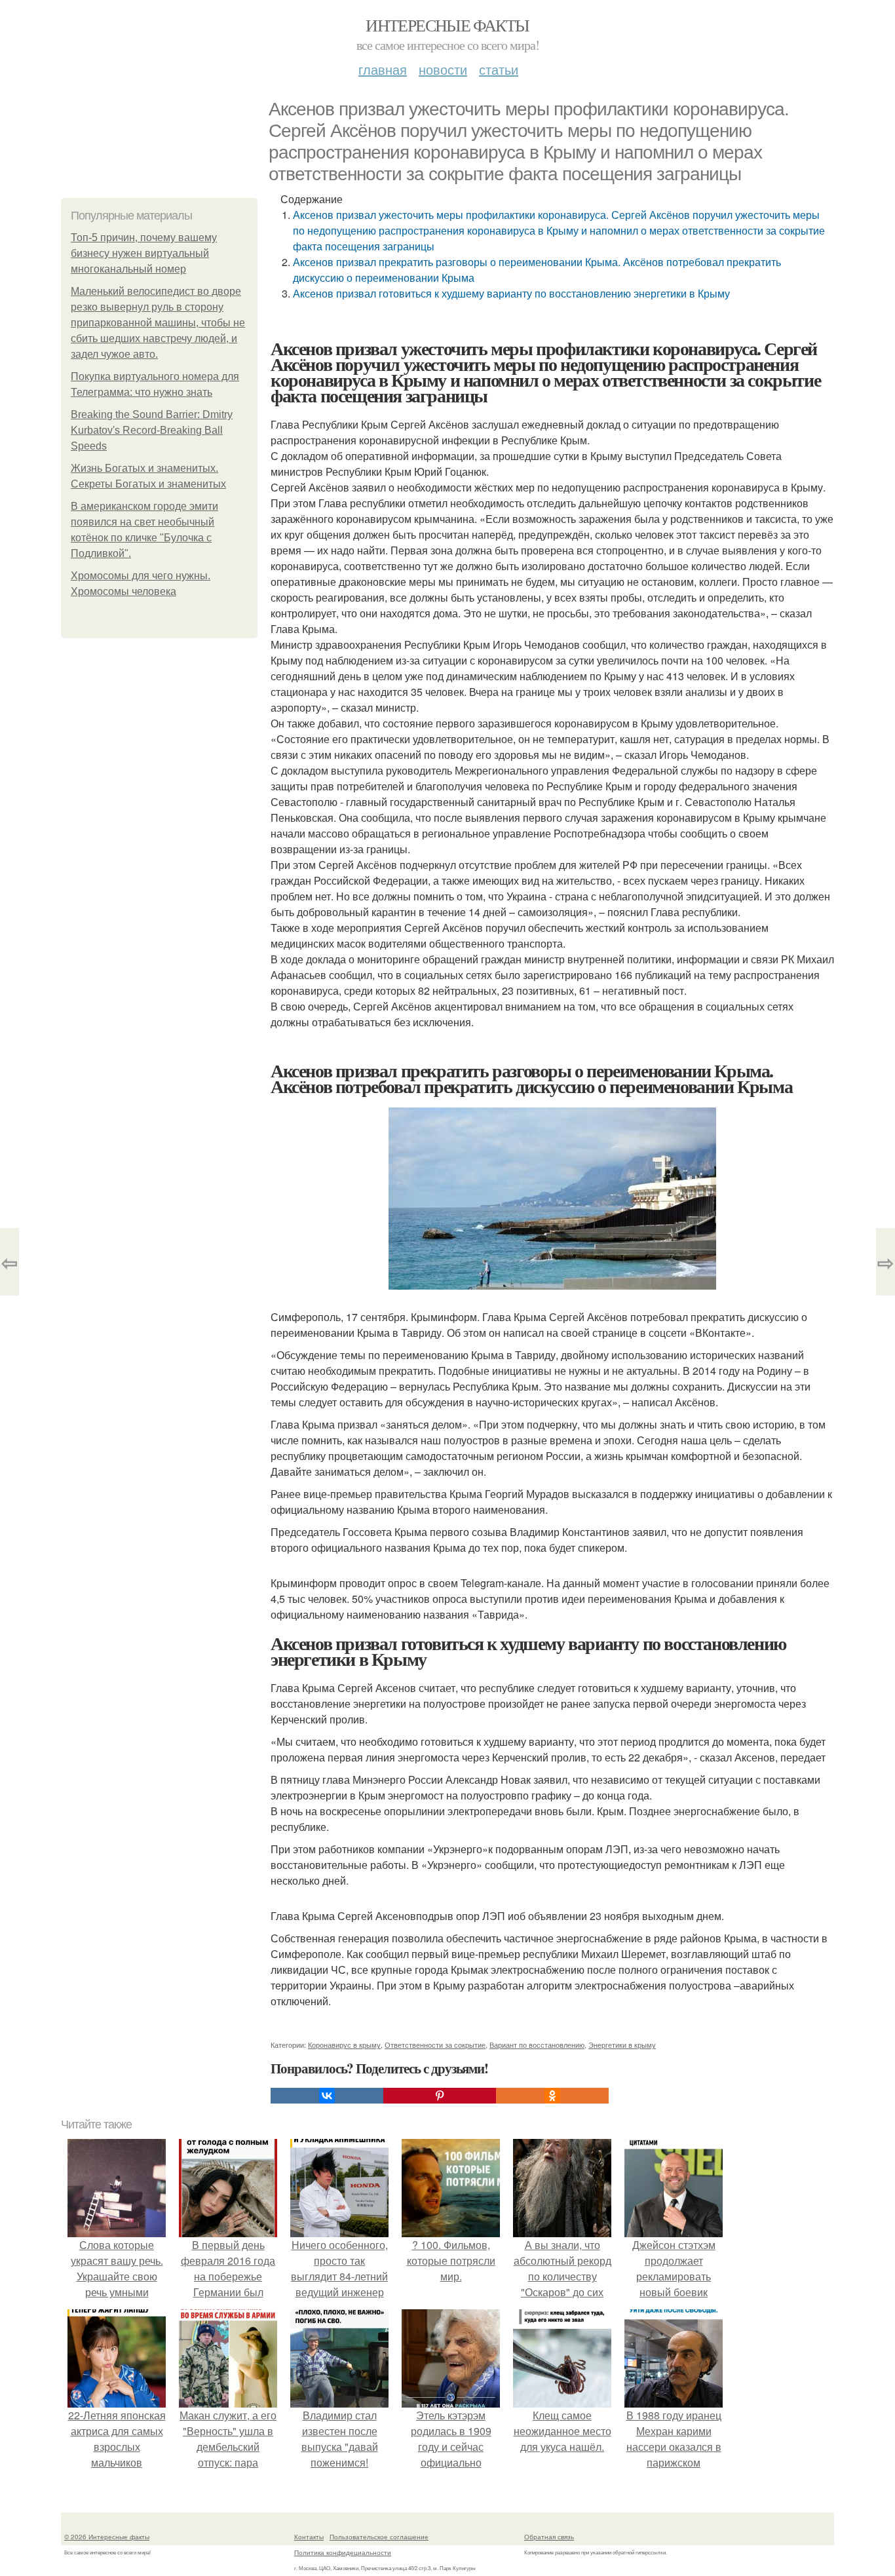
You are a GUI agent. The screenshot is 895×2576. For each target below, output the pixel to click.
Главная (383, 69)
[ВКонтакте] (327, 2096)
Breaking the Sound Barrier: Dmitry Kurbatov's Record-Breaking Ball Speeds (152, 430)
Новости (443, 69)
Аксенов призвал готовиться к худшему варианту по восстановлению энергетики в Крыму (511, 293)
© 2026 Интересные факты (107, 2537)
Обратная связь (549, 2537)
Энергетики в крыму (622, 2045)
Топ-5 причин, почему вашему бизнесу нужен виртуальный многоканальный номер (144, 253)
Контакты (309, 2537)
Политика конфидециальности (343, 2552)
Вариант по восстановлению (537, 2045)
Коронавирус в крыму (344, 2045)
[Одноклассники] (552, 2096)
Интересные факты (447, 25)
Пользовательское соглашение (379, 2537)
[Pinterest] (440, 2096)
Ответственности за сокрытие (435, 2045)
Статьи (499, 69)
